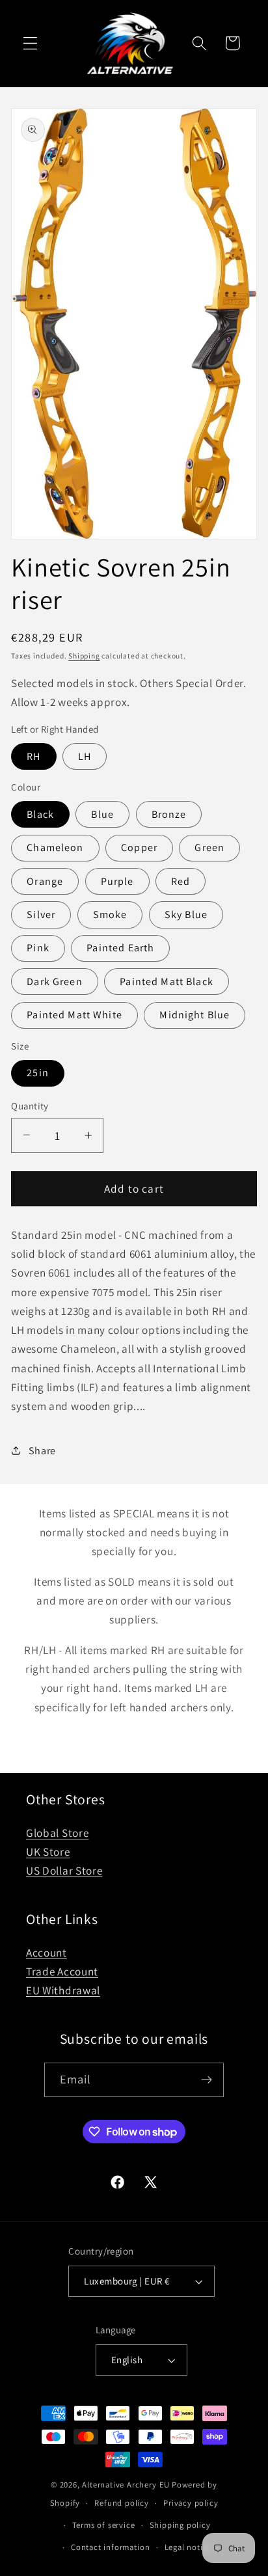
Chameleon (55, 847)
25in (38, 1073)
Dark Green (55, 982)
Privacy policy (191, 2503)
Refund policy (121, 2503)
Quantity (30, 1106)
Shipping (84, 656)
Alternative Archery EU (126, 2485)
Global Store (57, 1833)
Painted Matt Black (167, 982)
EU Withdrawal (63, 1990)
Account (47, 1952)
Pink (38, 948)
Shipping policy (180, 2525)
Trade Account (62, 1971)
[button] (30, 43)
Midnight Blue (194, 1015)
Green (209, 847)
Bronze (169, 814)
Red (181, 881)
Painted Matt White (74, 1015)
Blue (102, 814)
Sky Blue (186, 915)
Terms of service (104, 2525)
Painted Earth (120, 948)
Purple (117, 881)
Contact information (110, 2547)
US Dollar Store (64, 1870)
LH (85, 756)
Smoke (110, 915)
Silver (41, 915)
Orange (45, 881)
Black (40, 814)
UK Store (48, 1851)
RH (33, 756)
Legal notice (188, 2547)
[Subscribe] (207, 2080)
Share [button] (42, 1451)
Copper (139, 847)
